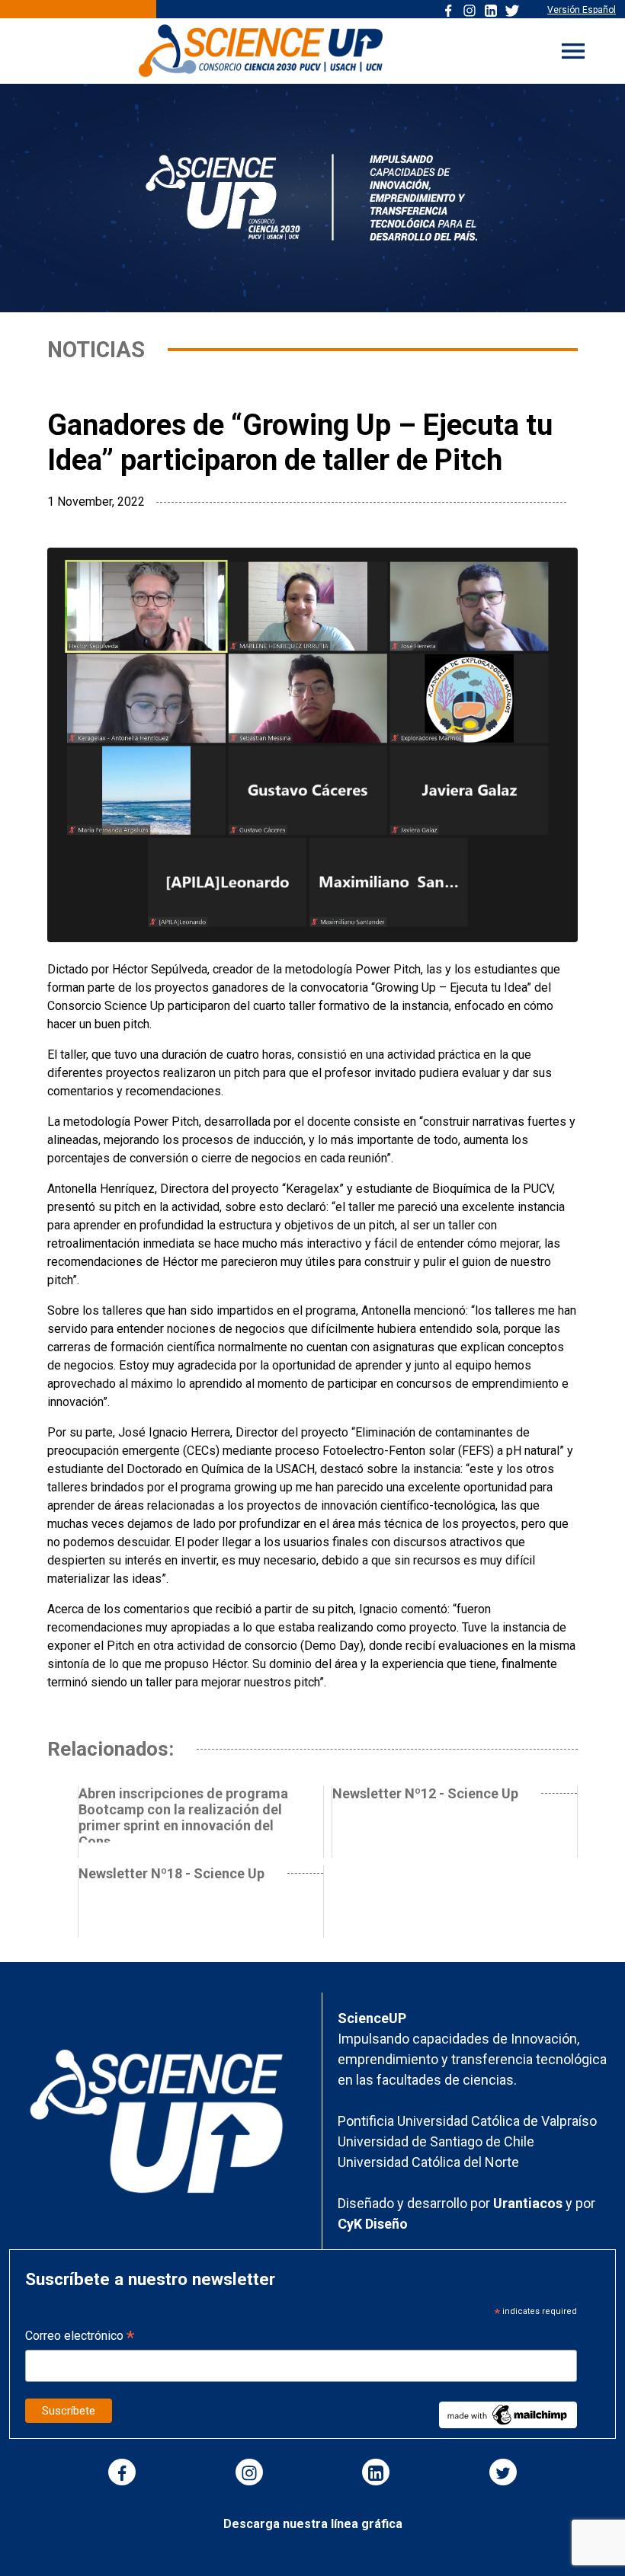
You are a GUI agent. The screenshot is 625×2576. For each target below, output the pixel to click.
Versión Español (582, 10)
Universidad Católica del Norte (428, 2162)
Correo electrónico (80, 2337)
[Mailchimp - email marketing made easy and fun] (508, 2414)
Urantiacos (529, 2203)
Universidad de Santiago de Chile (436, 2141)
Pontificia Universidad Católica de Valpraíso (467, 2121)
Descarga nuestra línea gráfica (313, 2524)
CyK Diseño (373, 2224)
